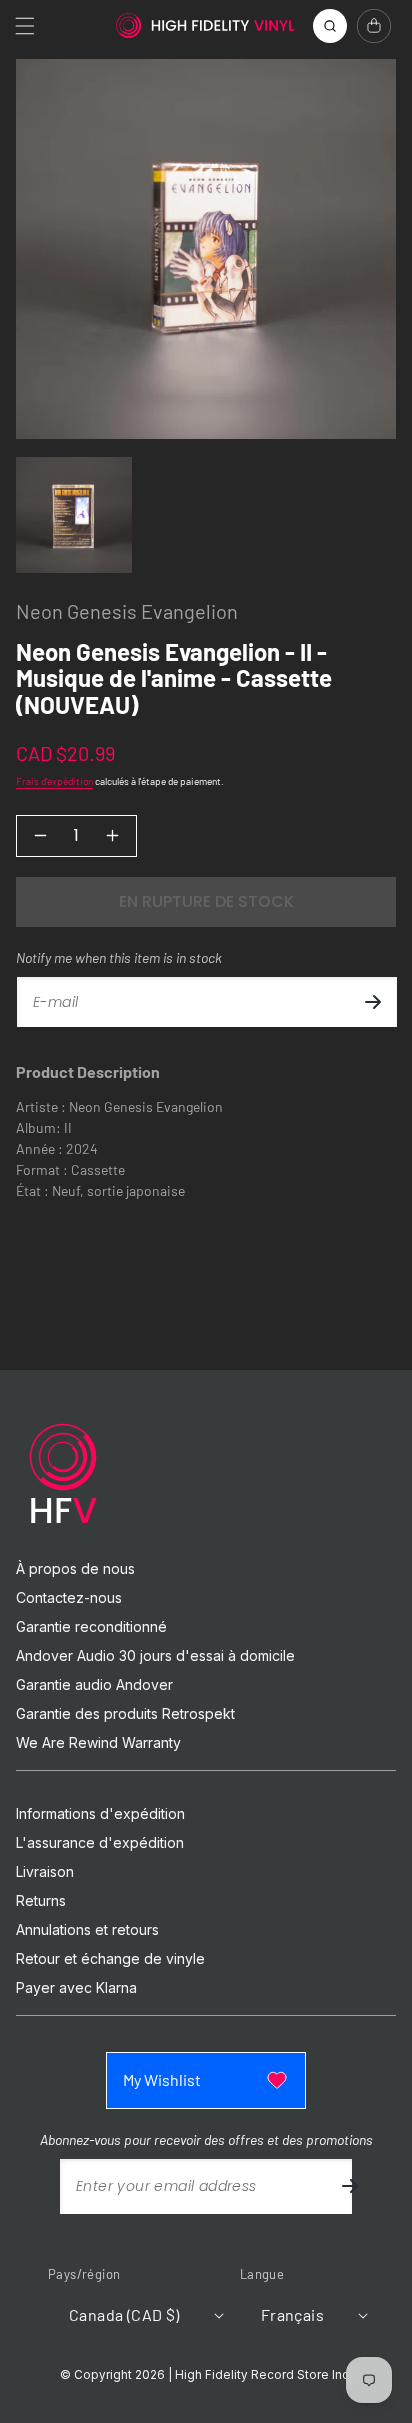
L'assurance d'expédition (100, 1843)
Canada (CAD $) (124, 2314)
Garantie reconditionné (91, 1627)
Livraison (45, 1872)
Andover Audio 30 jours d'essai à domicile (155, 1656)
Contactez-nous (69, 1598)
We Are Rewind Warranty (98, 1743)
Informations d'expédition (100, 1814)
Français (292, 2314)
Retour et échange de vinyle (110, 1959)
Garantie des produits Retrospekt (125, 1714)
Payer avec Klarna (76, 1988)
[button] (25, 26)
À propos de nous (75, 1569)
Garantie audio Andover (94, 1685)
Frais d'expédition (54, 781)
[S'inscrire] (373, 1002)
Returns (41, 1901)
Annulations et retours (87, 1930)
